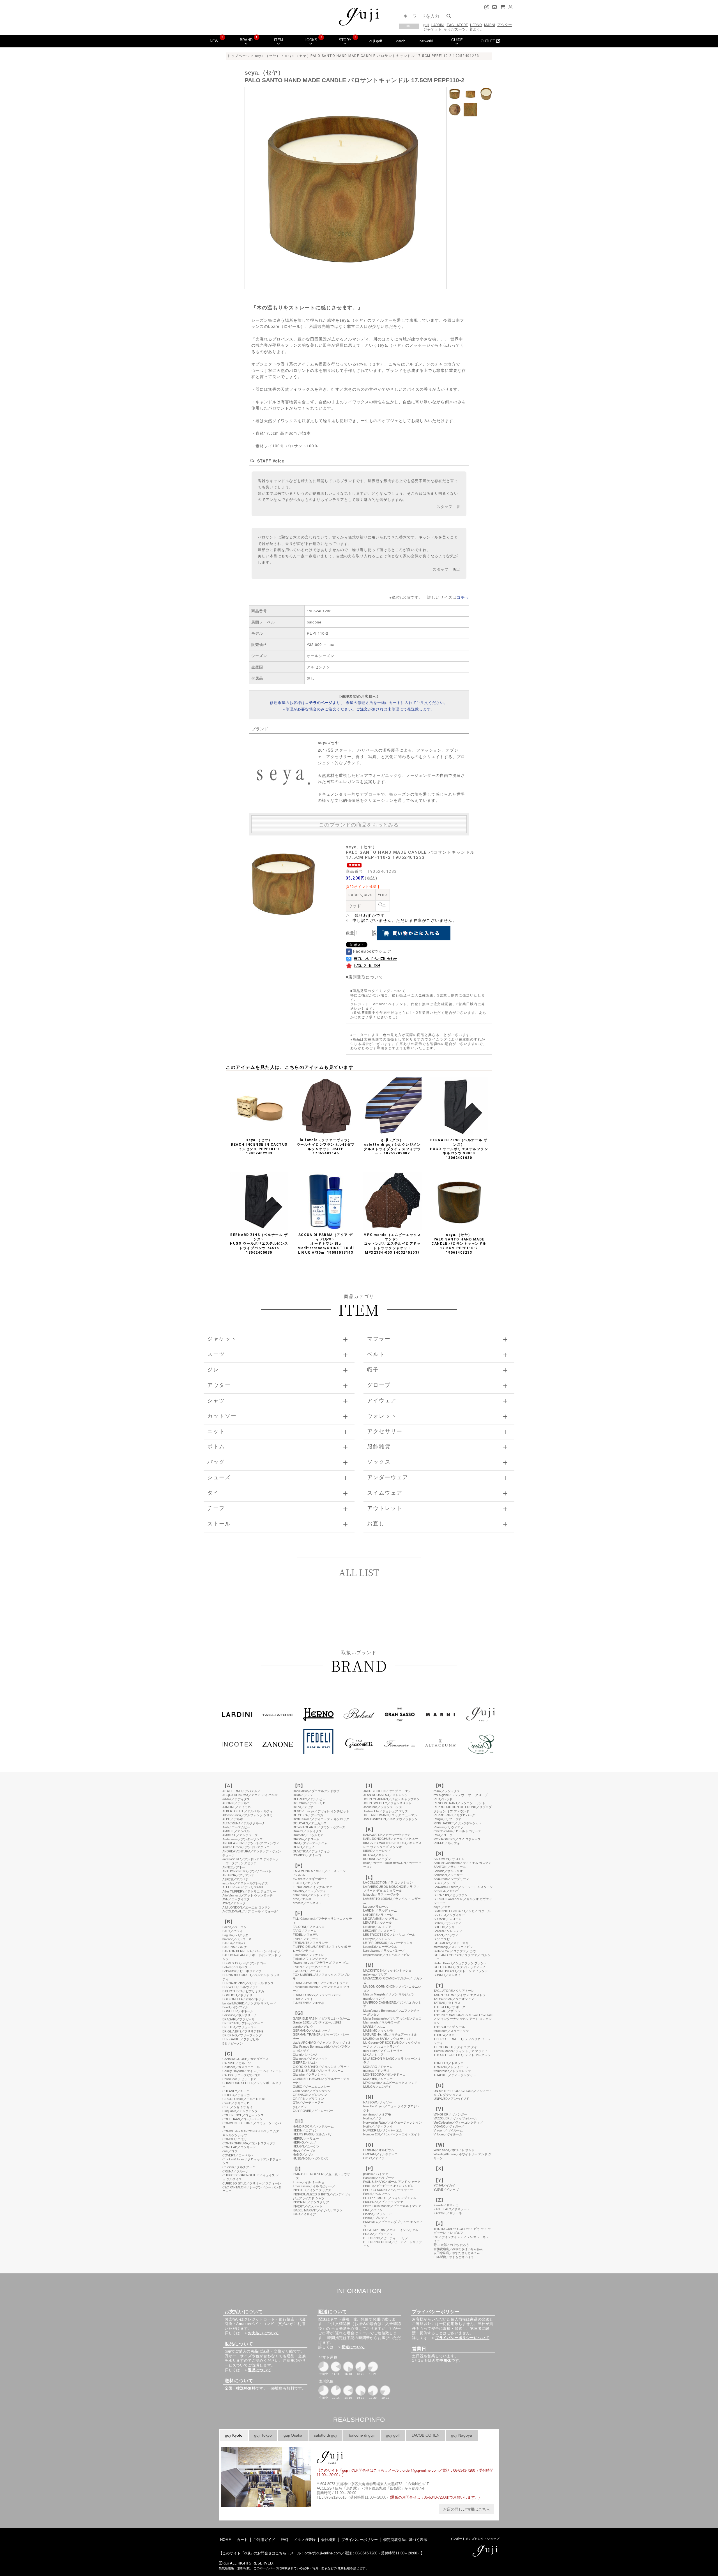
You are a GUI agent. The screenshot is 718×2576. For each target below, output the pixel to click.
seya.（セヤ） (268, 56)
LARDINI (438, 25)
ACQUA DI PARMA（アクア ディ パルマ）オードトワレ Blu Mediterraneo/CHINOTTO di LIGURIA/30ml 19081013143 (326, 1244)
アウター (505, 25)
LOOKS (311, 40)
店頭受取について (366, 977)
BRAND (246, 40)
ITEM (279, 40)
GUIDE (457, 40)
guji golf (376, 41)
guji (426, 25)
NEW (214, 41)
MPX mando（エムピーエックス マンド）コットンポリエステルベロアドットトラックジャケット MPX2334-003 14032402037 (392, 1244)
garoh (401, 41)
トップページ (239, 56)
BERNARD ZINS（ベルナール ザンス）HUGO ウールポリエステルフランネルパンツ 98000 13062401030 (459, 1149)
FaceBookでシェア (372, 951)
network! (426, 41)
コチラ (463, 597)
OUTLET (488, 41)
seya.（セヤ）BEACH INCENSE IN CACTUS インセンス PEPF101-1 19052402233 (259, 1147)
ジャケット (432, 29)
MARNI (490, 25)
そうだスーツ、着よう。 (464, 29)
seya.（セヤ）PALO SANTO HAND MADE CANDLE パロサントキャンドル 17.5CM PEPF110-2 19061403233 (459, 1244)
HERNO (476, 25)
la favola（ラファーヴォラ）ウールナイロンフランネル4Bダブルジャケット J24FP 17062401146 (326, 1147)
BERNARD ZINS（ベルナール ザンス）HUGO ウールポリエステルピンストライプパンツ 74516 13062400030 (259, 1244)
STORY (345, 40)
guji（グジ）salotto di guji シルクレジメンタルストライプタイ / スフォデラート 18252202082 (392, 1147)
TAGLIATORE (457, 25)
